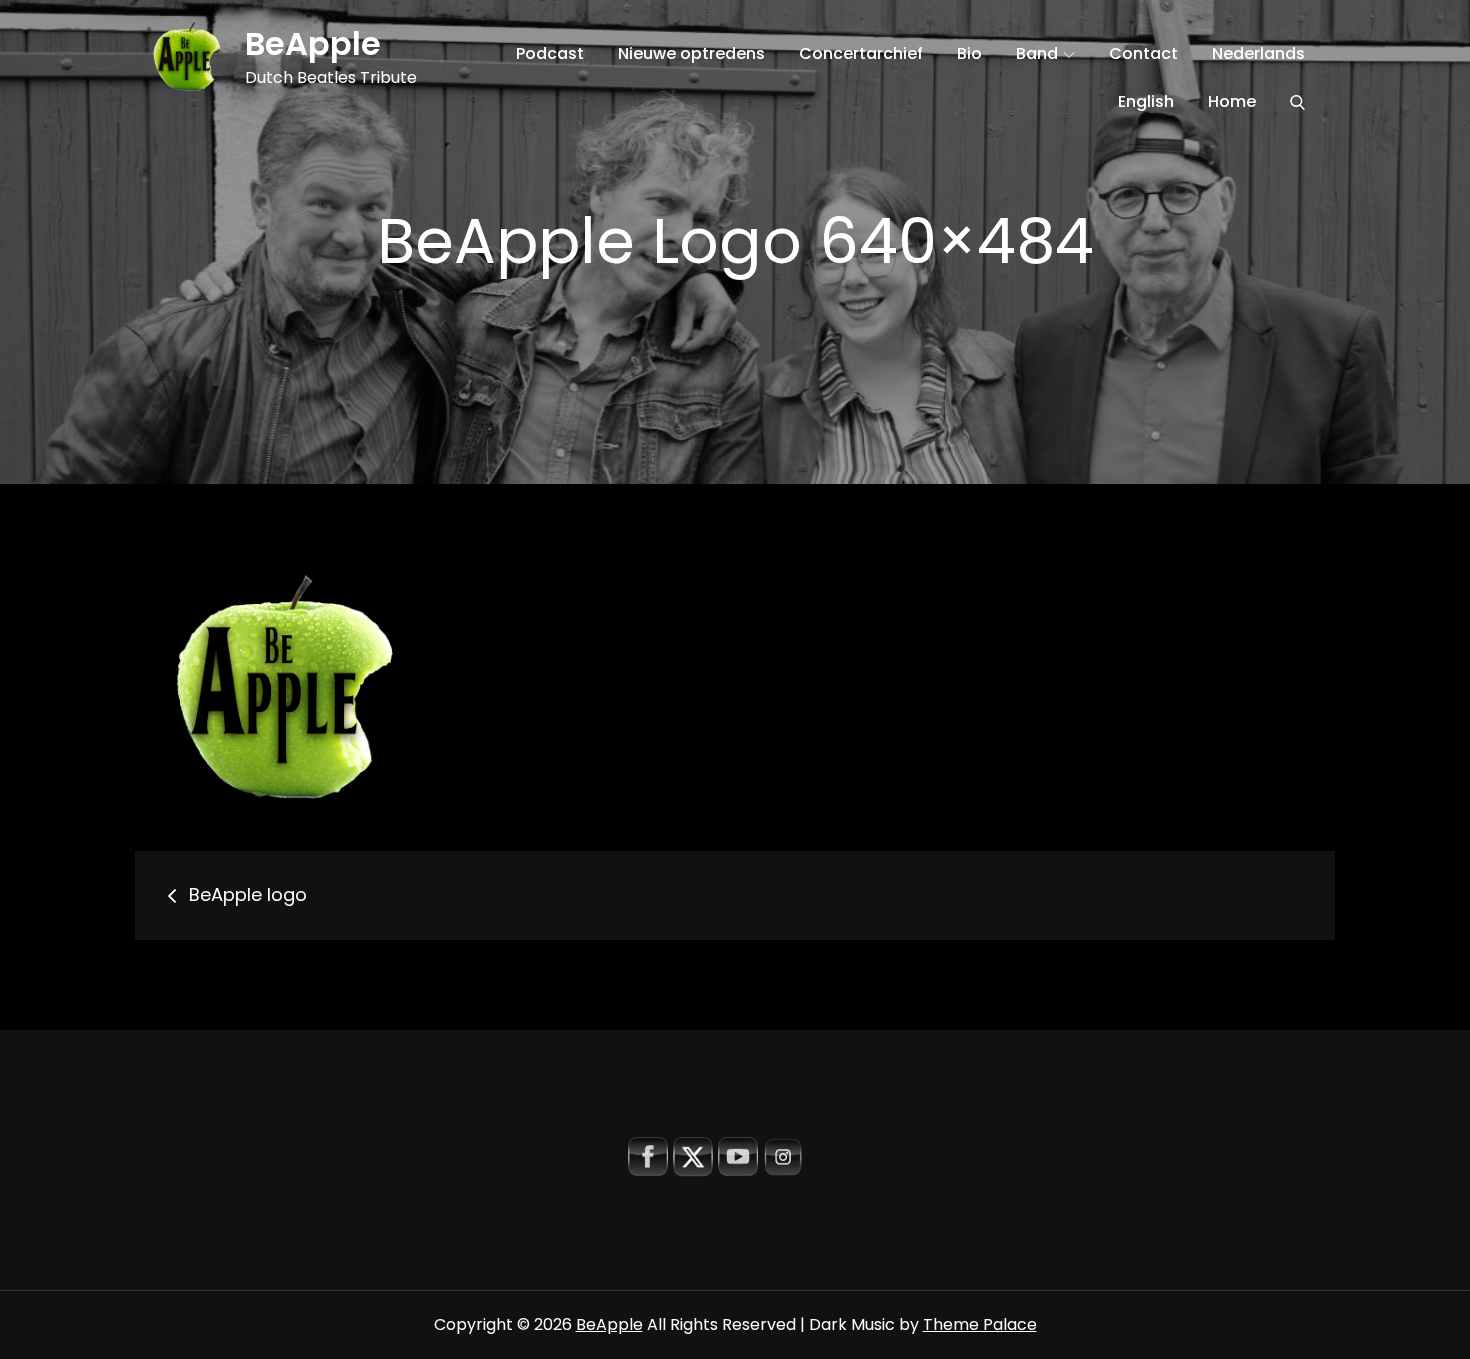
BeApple (313, 43)
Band (1037, 53)
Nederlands (1258, 53)
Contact (1143, 53)
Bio (969, 53)
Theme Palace (980, 1324)
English (1146, 101)
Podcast (550, 53)
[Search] (1297, 102)
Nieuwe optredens (691, 53)
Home (1232, 101)
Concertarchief (861, 53)
